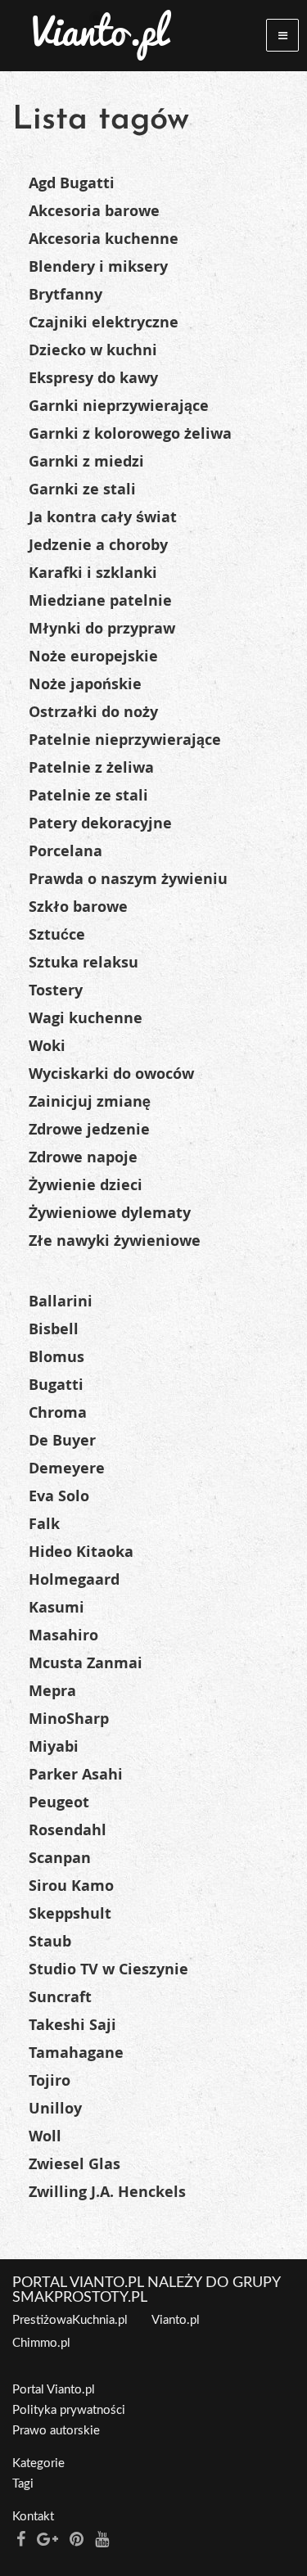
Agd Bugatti (72, 183)
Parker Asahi (76, 1774)
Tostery (56, 990)
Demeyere (67, 1468)
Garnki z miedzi (86, 461)
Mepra (52, 1691)
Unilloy (55, 2108)
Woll (45, 2136)
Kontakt (33, 2517)
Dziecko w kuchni (93, 350)
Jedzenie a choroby (98, 545)
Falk (44, 1524)
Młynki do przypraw (102, 628)
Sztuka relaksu (84, 962)
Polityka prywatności (69, 2410)
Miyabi (54, 1746)
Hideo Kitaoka (81, 1552)
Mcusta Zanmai (86, 1663)
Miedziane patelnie (100, 600)
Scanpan (60, 1858)
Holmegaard (74, 1579)
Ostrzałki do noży (93, 712)
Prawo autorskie (56, 2431)
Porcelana (65, 851)
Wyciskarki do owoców (111, 1074)
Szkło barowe (78, 907)
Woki (47, 1046)
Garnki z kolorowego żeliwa (130, 433)
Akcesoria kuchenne (104, 239)
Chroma (58, 1412)
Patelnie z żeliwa (91, 767)
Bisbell (54, 1329)
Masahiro (63, 1635)
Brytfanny (65, 294)
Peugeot (59, 1802)
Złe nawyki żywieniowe (115, 1241)
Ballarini (61, 1301)
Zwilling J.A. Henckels (107, 2192)
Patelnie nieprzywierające (125, 740)
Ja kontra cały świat (103, 517)
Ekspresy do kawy (93, 378)
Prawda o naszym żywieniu (128, 879)
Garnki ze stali (82, 489)
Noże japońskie (85, 684)
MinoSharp (69, 1719)
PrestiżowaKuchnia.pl (70, 2320)
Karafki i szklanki (93, 573)
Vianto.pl (176, 2320)
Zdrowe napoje (83, 1157)
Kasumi (56, 1607)
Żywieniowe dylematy (110, 1213)
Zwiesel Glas (74, 2164)
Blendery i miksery (98, 266)
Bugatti (56, 1385)
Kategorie (38, 2463)
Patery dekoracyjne (100, 823)
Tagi (23, 2484)
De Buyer (62, 1440)
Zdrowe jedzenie (89, 1129)
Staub (50, 1941)
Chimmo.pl (41, 2343)
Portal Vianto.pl (54, 2390)
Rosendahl (68, 1830)
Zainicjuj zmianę (90, 1101)
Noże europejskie (93, 656)
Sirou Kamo (71, 1886)
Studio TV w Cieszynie (108, 1969)
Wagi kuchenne (86, 1018)
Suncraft (60, 1997)
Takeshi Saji (72, 2025)
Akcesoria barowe (94, 211)
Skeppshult (70, 1913)
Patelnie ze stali (88, 795)
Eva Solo (59, 1496)
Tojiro (50, 2080)
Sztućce (57, 934)
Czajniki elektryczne (104, 322)
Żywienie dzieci (86, 1185)
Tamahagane (76, 2053)
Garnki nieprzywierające (119, 406)
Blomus (56, 1357)
